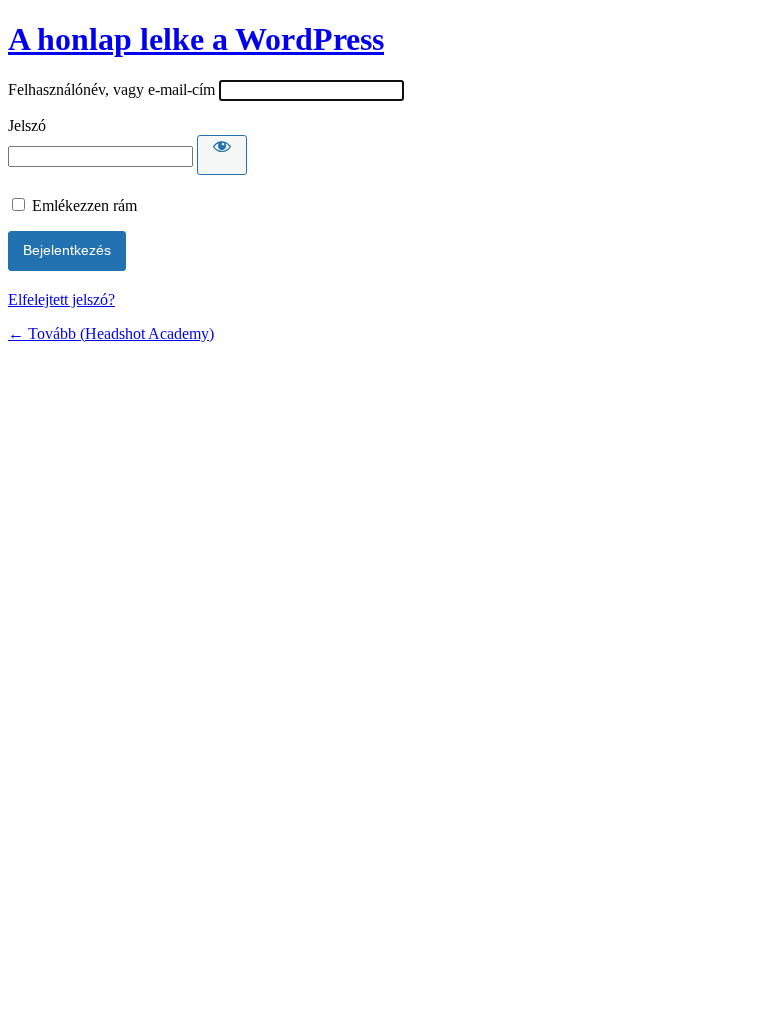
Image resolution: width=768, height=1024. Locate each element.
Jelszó (27, 125)
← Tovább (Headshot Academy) (111, 333)
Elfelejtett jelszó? (61, 299)
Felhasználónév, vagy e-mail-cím (111, 89)
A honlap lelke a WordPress (196, 39)
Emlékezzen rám (84, 205)
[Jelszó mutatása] (222, 155)
